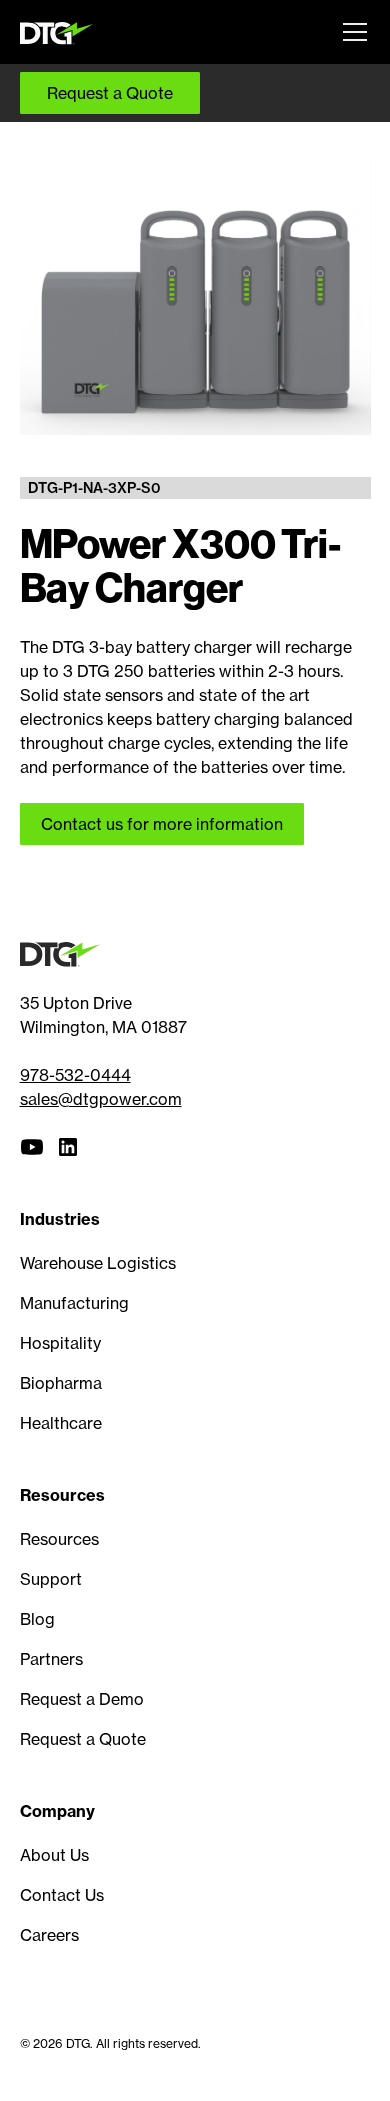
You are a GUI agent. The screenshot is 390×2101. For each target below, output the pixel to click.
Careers (49, 1935)
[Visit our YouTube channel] (32, 1147)
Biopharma (61, 1383)
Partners (51, 1659)
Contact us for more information (162, 824)
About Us (54, 1855)
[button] (351, 32)
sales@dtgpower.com (101, 1099)
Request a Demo (82, 1699)
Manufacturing (74, 1303)
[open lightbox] (195, 294)
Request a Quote (110, 93)
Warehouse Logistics (98, 1263)
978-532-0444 (75, 1075)
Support (51, 1579)
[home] (61, 31)
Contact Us (62, 1895)
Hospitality (60, 1343)
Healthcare (61, 1423)
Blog (37, 1619)
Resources (59, 1539)
